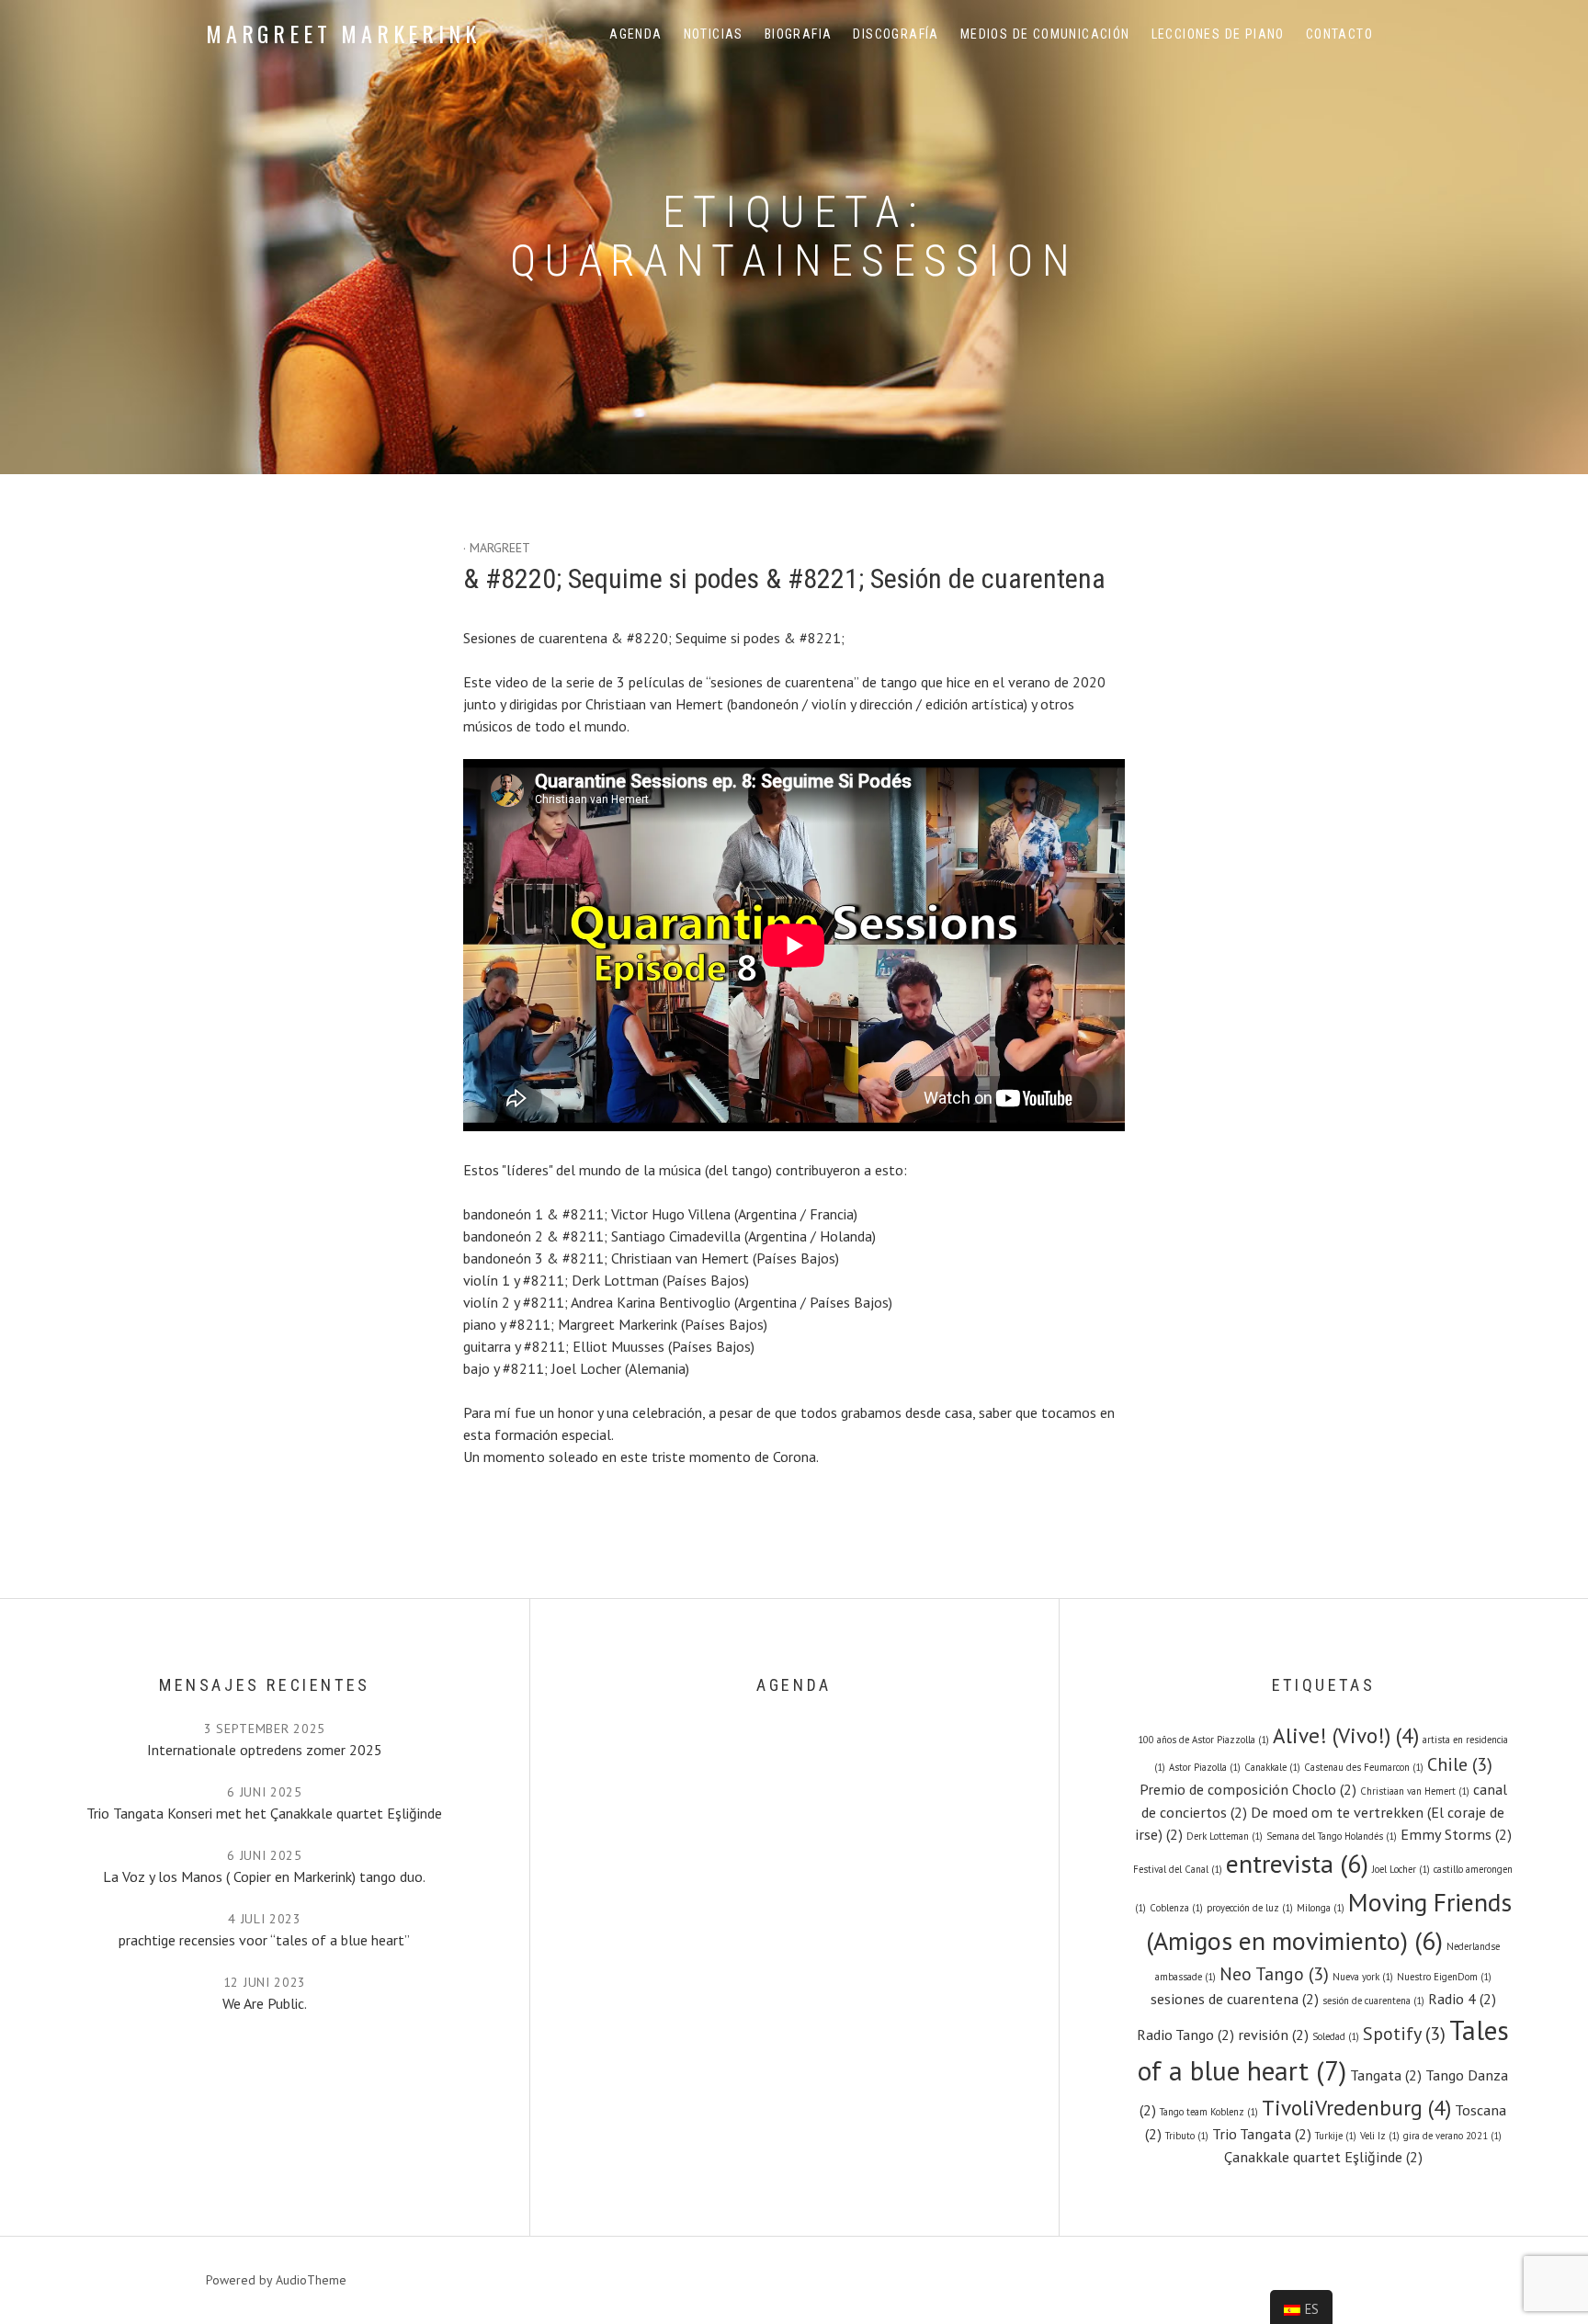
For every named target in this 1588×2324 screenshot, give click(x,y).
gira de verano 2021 (1452, 2136)
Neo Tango (1274, 1974)
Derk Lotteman (1225, 1836)
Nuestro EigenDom (1444, 1977)
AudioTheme (311, 2280)
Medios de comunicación (1045, 34)
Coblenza (1176, 1908)
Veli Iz (1380, 2136)
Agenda (635, 34)
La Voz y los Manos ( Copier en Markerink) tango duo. (264, 1876)
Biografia (799, 34)
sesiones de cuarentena (1235, 1998)
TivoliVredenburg (1356, 2107)
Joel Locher (1401, 1869)
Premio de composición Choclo (1248, 1789)
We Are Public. (265, 2003)
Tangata (1386, 2075)
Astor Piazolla (1205, 1767)
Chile (1460, 1764)
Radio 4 (1462, 1998)
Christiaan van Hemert (1415, 1791)
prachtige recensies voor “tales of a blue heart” (264, 1940)
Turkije (1336, 2136)
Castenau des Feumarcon (1364, 1767)
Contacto (1339, 34)
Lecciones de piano (1218, 34)
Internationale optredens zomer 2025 (265, 1750)
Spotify (1404, 2034)
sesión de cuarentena (1373, 2001)
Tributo (1187, 2136)
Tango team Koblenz (1209, 2112)
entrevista (1297, 1864)
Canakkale (1272, 1767)
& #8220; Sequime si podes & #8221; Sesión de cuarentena (784, 578)
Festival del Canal (1178, 1869)
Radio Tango (1185, 2034)
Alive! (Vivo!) (1346, 1735)
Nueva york (1363, 1977)
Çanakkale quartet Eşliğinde (1323, 2156)
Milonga (1321, 1908)
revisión (1273, 2034)
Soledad (1336, 2036)
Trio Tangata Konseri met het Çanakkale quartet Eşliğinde (264, 1813)
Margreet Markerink (343, 33)
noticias (714, 34)
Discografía (896, 34)
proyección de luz (1250, 1908)
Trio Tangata (1262, 2133)
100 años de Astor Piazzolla (1203, 1740)
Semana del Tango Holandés (1332, 1836)
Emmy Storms (1456, 1834)
